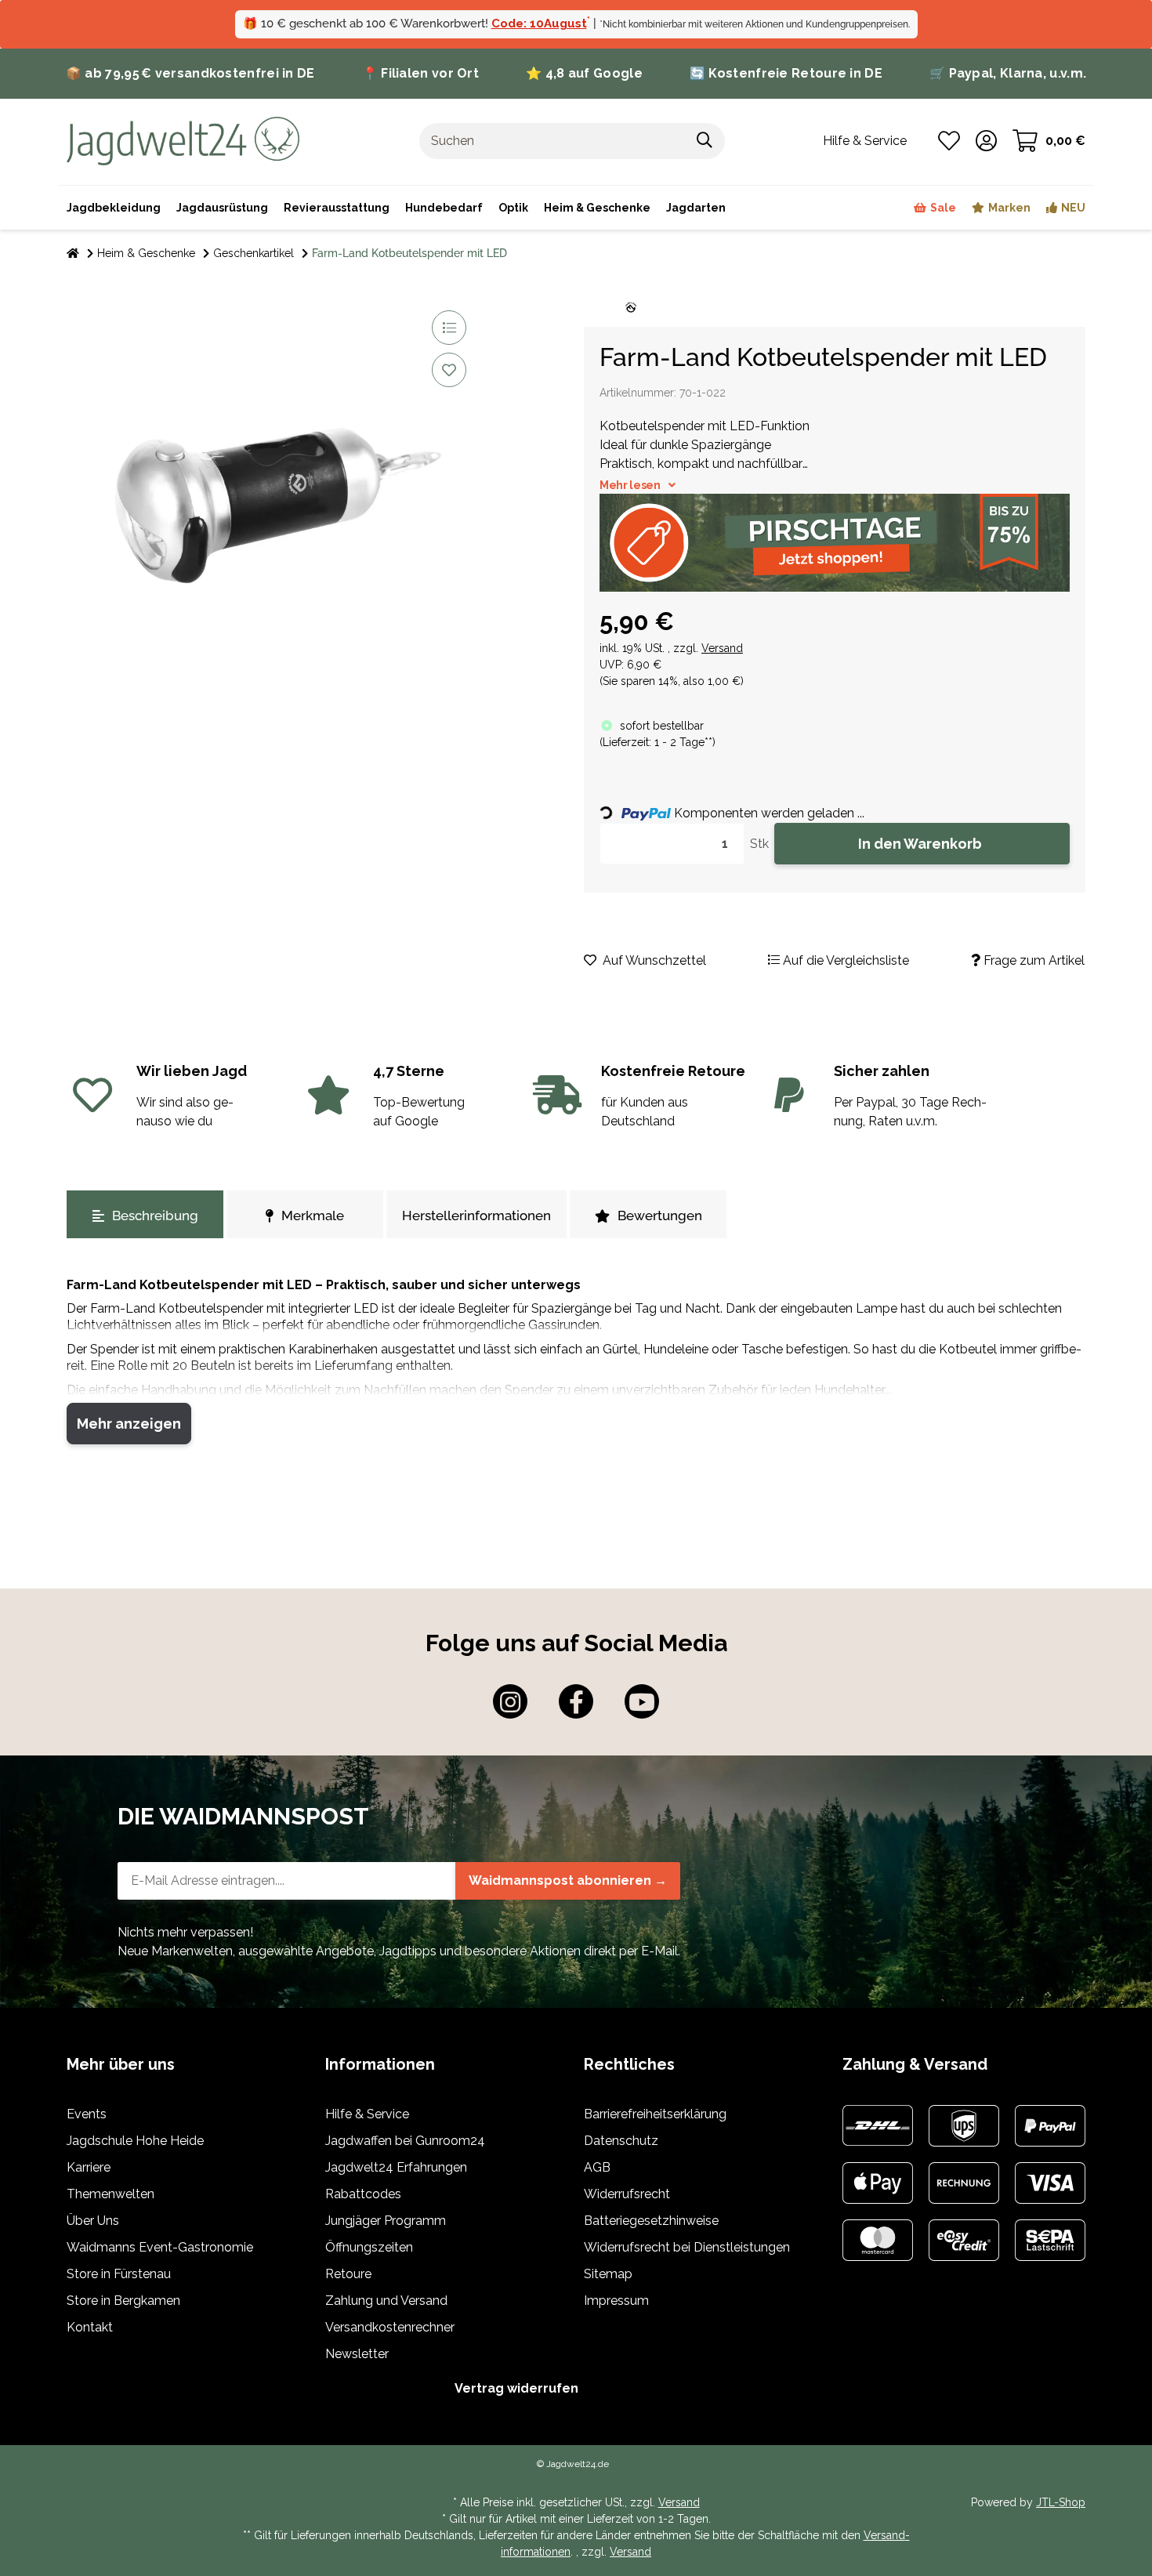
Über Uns (93, 2221)
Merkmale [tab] (313, 1216)
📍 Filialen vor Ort (420, 73)
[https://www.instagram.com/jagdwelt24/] (510, 1701)
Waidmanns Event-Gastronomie (160, 2247)
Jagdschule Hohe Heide (135, 2141)
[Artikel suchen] (705, 141)
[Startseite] (73, 254)
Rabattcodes (363, 2194)
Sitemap (608, 2274)
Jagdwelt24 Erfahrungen (396, 2167)
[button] (986, 141)
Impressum (616, 2301)
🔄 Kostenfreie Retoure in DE (786, 73)
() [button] (658, 742)
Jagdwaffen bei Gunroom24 (405, 2141)
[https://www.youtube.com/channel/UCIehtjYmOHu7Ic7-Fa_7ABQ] (642, 1701)
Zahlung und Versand (386, 2301)
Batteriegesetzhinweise (651, 2221)
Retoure (348, 2274)
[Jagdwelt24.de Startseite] (183, 140)
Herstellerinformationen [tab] (476, 1216)
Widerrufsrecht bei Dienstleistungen (687, 2247)
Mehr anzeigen (129, 1424)
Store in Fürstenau (119, 2274)
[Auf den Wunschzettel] (449, 370)
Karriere (89, 2167)
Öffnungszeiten (369, 2247)
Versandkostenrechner (390, 2327)
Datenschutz (621, 2141)
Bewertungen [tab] (660, 1216)
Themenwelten (110, 2194)
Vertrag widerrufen (516, 2388)
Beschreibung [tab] (155, 1216)
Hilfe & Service (367, 2114)
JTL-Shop (1061, 2502)
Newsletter (357, 2354)
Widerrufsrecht (627, 2194)
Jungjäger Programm (386, 2221)
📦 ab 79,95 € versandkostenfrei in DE (190, 73)
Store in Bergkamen (123, 2301)
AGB (597, 2167)
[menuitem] (597, 208)
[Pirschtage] (835, 543)
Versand (722, 648)
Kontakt (90, 2327)
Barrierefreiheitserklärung (655, 2114)
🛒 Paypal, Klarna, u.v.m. (1008, 73)
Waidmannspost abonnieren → (568, 1880)
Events (87, 2114)
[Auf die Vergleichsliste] (449, 328)
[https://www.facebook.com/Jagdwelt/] (576, 1701)
